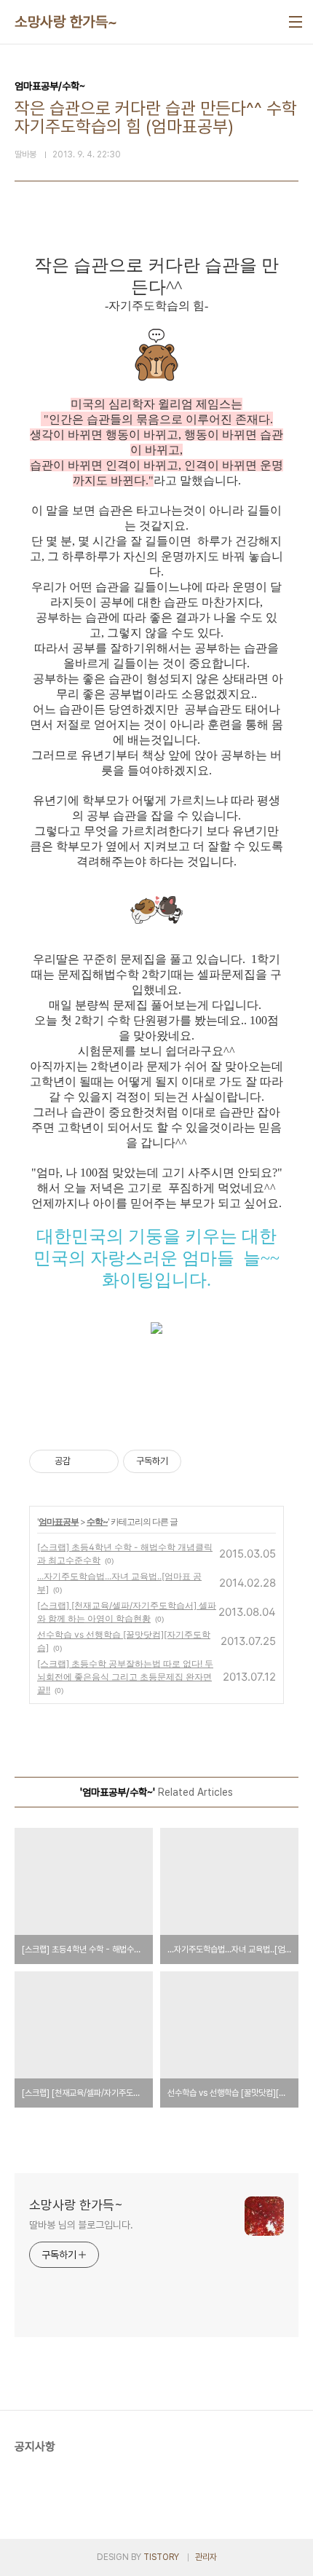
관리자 (206, 2557)
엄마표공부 (59, 1521)
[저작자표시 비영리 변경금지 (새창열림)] (201, 1461)
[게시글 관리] (102, 1461)
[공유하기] (84, 1461)
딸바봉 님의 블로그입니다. (81, 2225)
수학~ (97, 1521)
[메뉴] (296, 22)
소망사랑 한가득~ (66, 22)
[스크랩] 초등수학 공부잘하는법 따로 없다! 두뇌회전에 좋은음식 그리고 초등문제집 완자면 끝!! (125, 1677)
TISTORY (161, 2557)
